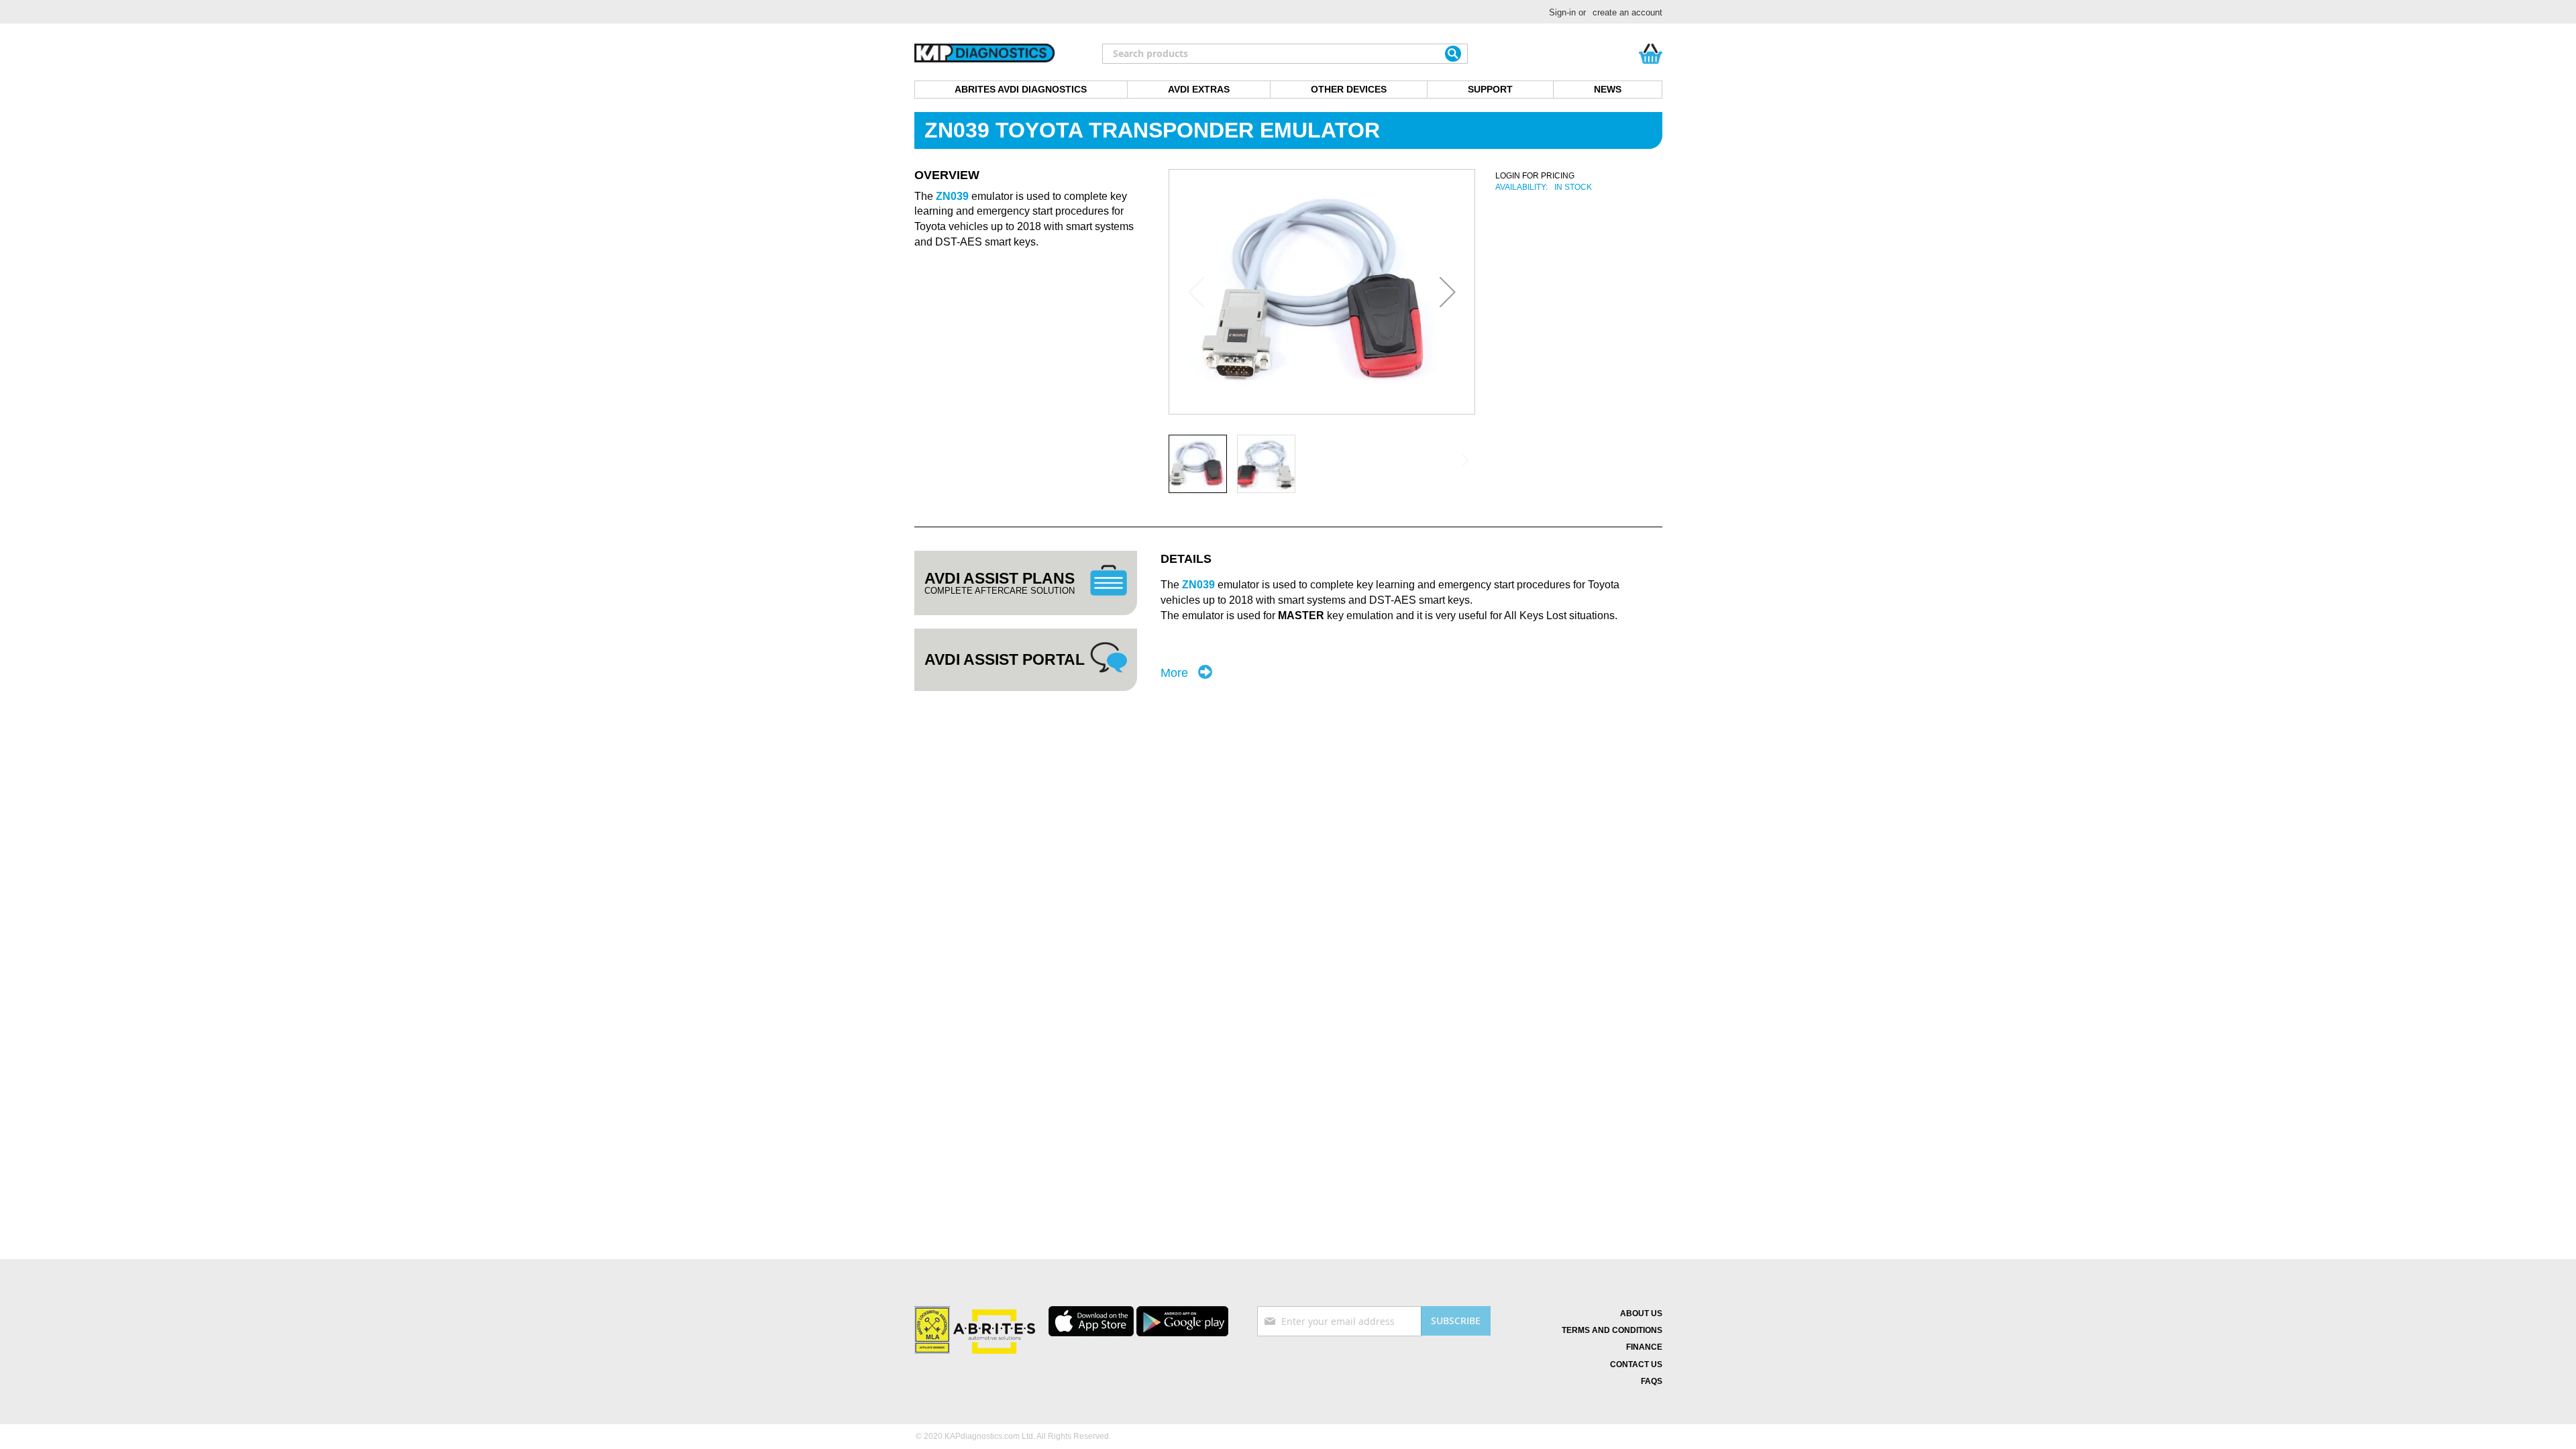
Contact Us (1636, 1364)
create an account (1627, 12)
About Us (1641, 1313)
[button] (1448, 292)
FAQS (1652, 1381)
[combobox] (1285, 54)
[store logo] (985, 54)
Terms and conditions (1612, 1330)
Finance (1644, 1347)
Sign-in (1562, 12)
